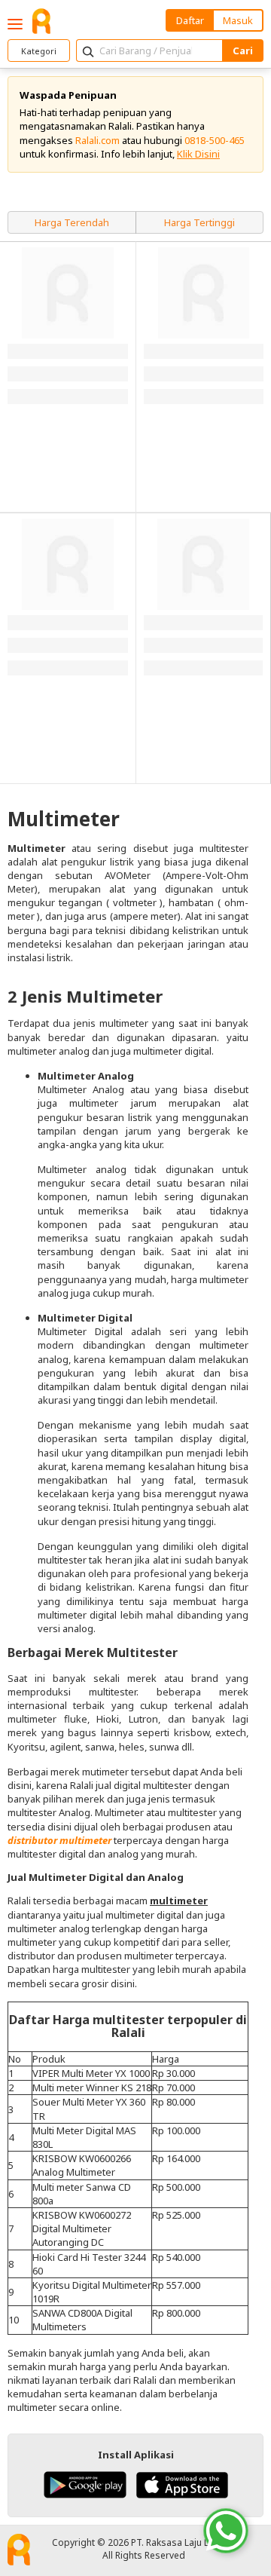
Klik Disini (198, 154)
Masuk (238, 20)
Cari (243, 51)
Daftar (190, 20)
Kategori (39, 51)
